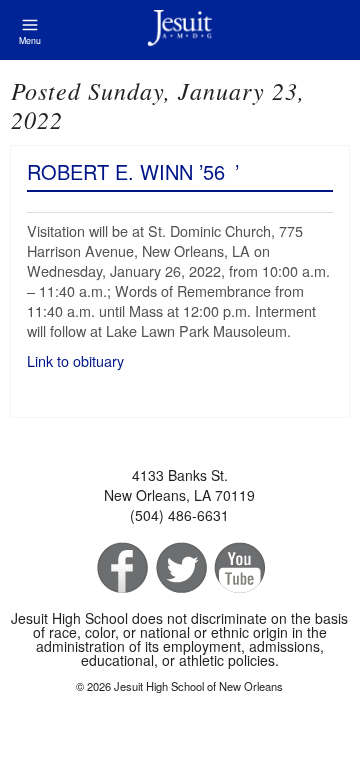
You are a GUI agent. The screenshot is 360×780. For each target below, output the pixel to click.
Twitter (179, 568)
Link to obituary (77, 360)
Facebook (120, 568)
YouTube (238, 568)
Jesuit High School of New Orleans (180, 30)
